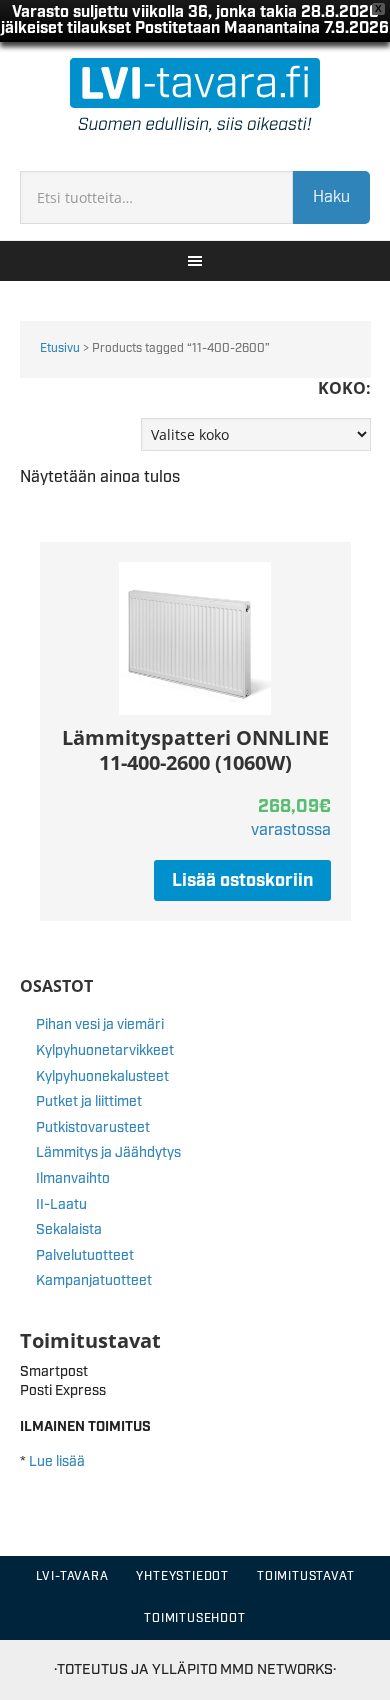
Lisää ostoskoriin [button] (242, 881)
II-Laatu (61, 1205)
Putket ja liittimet (89, 1102)
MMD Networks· (278, 1669)
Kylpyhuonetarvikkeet (105, 1051)
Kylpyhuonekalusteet (102, 1077)
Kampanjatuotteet (94, 1281)
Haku (331, 197)
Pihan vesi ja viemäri (100, 1025)
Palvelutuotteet (85, 1256)
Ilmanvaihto (73, 1179)
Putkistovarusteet (93, 1128)
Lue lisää (57, 1462)
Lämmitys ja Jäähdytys (108, 1153)
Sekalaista (69, 1230)
